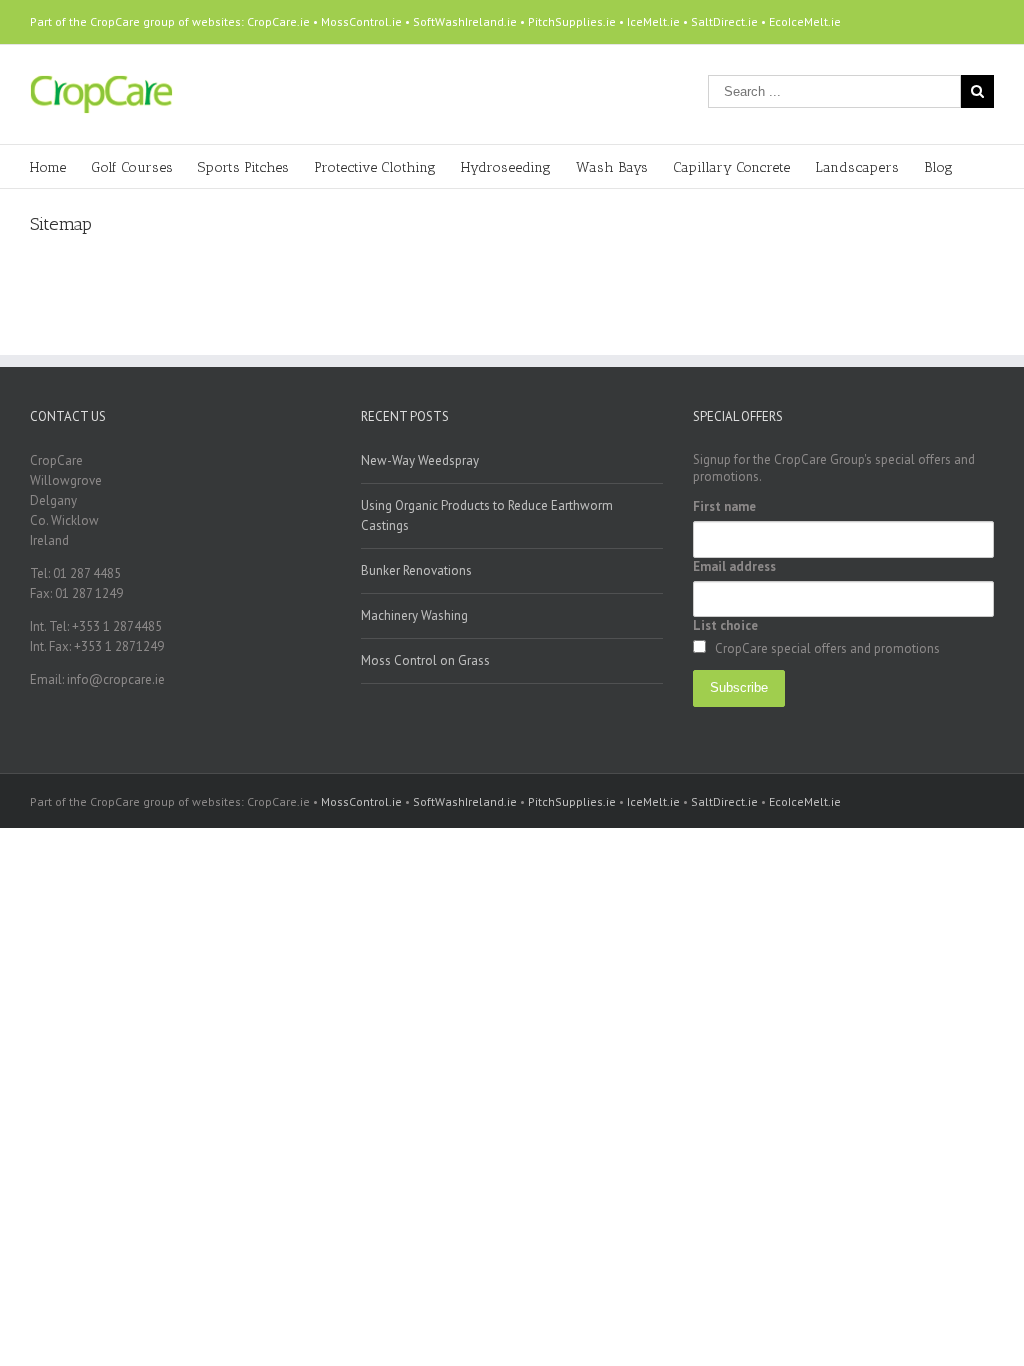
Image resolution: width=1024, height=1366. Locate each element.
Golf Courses (132, 167)
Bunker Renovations (416, 570)
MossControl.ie (361, 21)
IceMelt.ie (653, 21)
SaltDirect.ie (724, 21)
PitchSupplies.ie (572, 21)
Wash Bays (612, 167)
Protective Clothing (375, 167)
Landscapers (857, 167)
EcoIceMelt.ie (805, 21)
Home (48, 167)
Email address (734, 566)
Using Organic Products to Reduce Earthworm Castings (487, 515)
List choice (725, 625)
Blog (938, 167)
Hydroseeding (506, 167)
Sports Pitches (243, 167)
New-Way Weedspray (420, 460)
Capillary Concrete (731, 167)
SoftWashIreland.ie (465, 21)
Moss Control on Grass (425, 660)
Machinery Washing (414, 615)
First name (724, 506)
